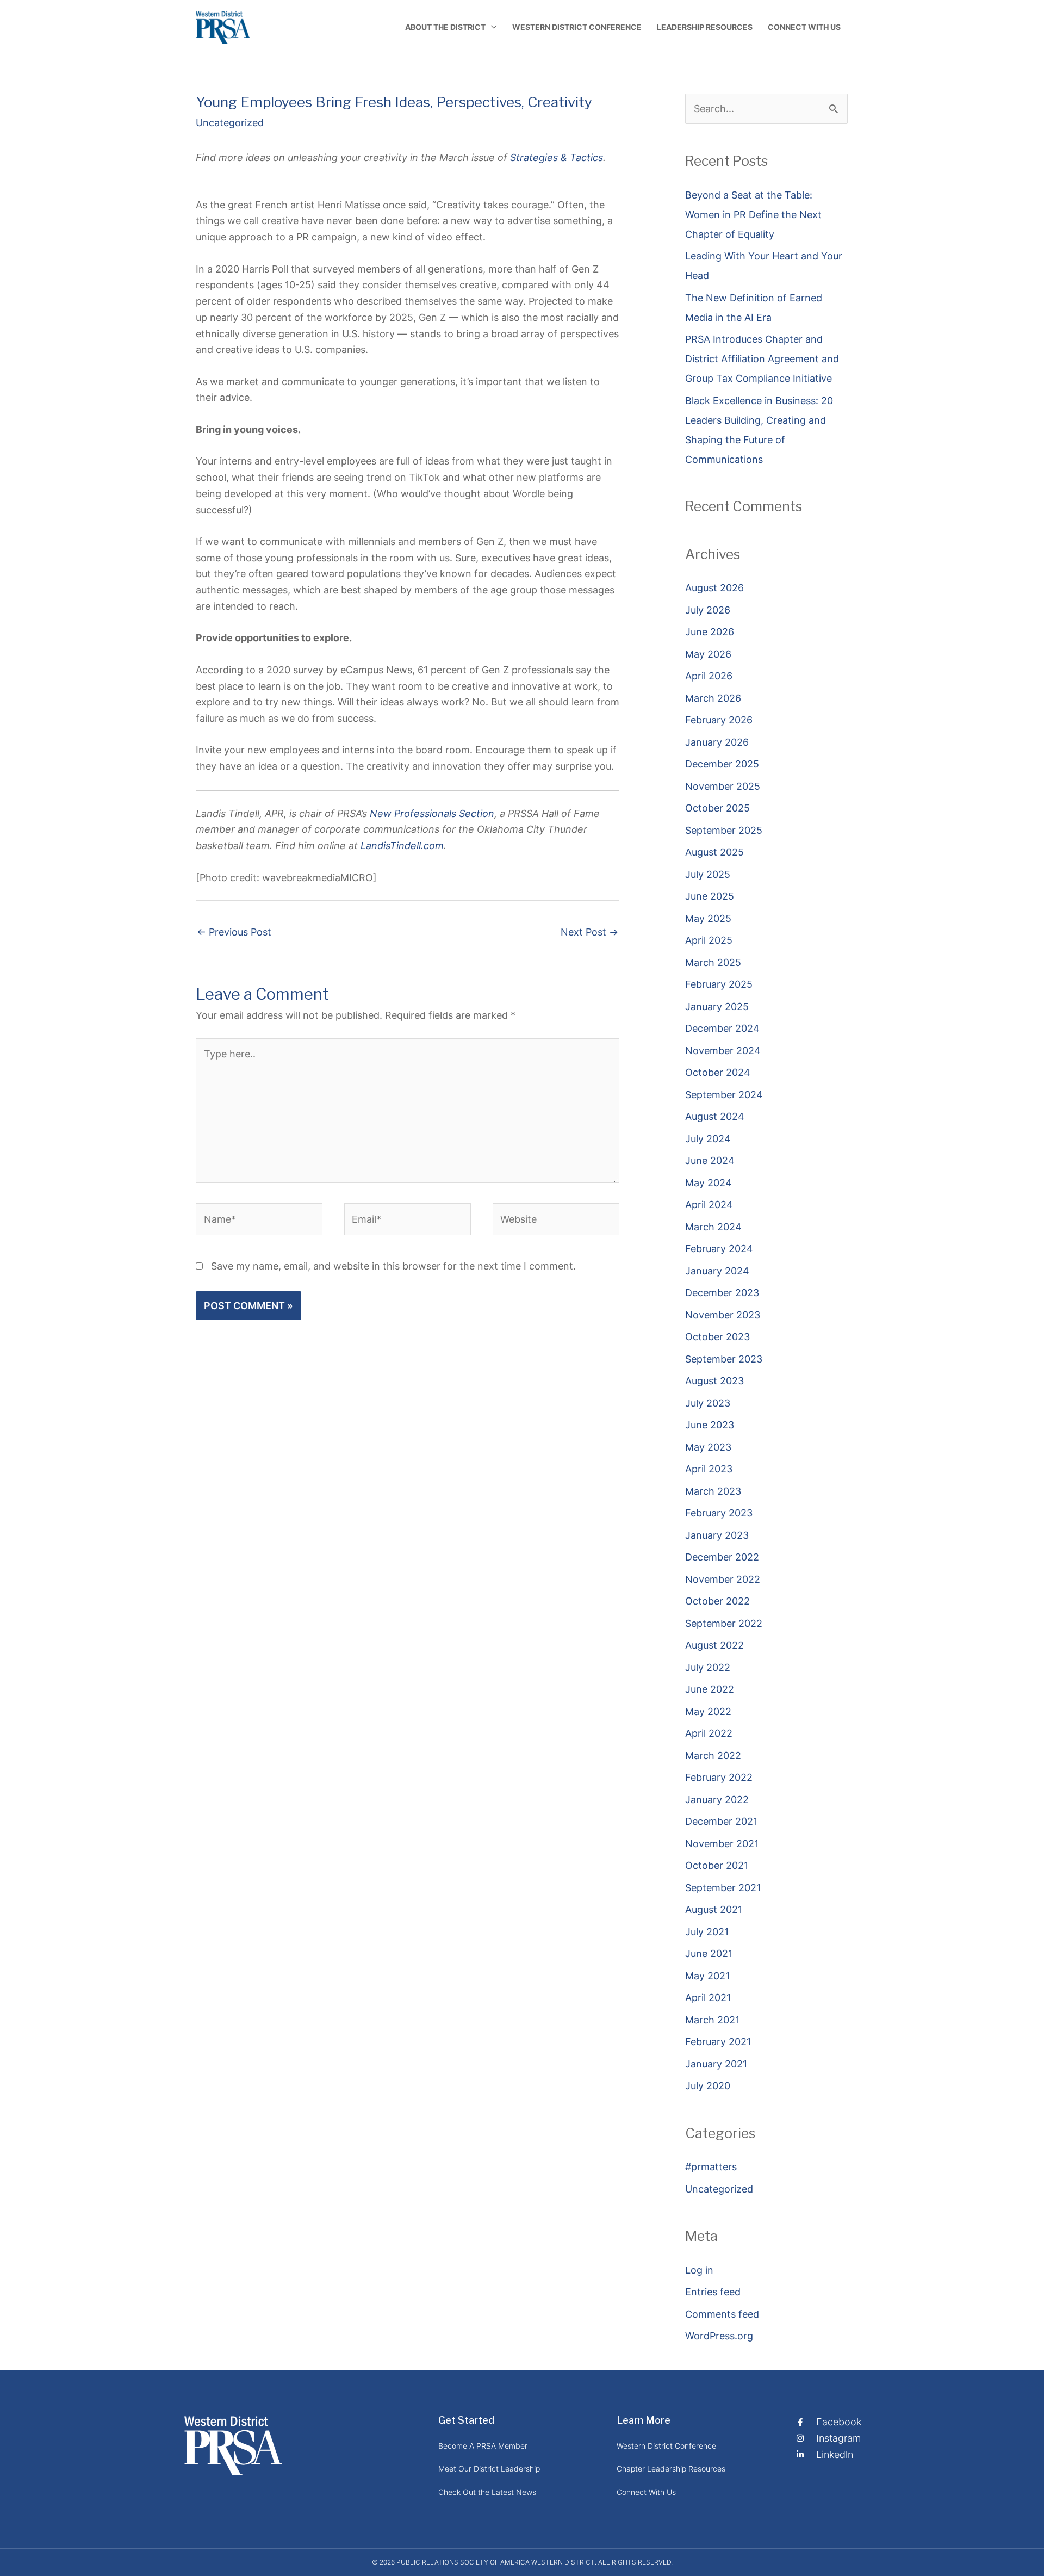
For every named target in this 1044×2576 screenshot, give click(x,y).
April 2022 (709, 1733)
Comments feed (722, 2314)
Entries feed (713, 2292)
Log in (699, 2270)
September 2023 (724, 1359)
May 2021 (707, 1976)
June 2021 (709, 1953)
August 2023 (714, 1381)
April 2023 (709, 1469)
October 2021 (717, 1865)
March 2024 (713, 1227)
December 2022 (722, 1557)
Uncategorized (230, 123)
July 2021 (707, 1932)
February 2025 (719, 984)
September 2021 (723, 1888)
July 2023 (708, 1403)
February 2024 (719, 1249)
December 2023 (722, 1293)
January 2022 (717, 1800)
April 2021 (708, 1998)
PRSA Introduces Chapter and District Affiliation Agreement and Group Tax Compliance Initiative (762, 359)
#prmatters (711, 2167)
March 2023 (713, 1491)
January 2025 (717, 1007)
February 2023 (719, 1513)
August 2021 (714, 1909)
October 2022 (717, 1601)
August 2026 (714, 588)
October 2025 (717, 808)
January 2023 (717, 1535)
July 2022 (708, 1667)
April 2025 (709, 940)
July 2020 (708, 2086)
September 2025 (724, 830)
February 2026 (719, 720)
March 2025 (713, 962)
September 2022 (724, 1623)
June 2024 (710, 1160)
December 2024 (722, 1028)
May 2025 (708, 918)
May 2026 (708, 654)
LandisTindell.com (402, 846)
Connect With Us (804, 27)
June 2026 (710, 632)
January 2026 (717, 742)
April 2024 (709, 1205)
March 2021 (712, 2020)
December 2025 (722, 764)
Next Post (589, 932)
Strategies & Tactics (557, 157)
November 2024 (723, 1051)
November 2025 (723, 786)
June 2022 (710, 1689)
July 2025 (708, 874)
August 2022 (714, 1645)
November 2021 (722, 1844)
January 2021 (716, 2064)
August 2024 (715, 1116)
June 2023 (710, 1425)
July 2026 (708, 610)
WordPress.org (719, 2336)
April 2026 (709, 676)
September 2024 (724, 1095)
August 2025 (714, 852)
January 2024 (717, 1271)
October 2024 (718, 1072)
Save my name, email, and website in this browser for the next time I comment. (393, 1266)
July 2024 (708, 1139)
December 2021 (721, 1821)
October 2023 (717, 1337)
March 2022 (713, 1755)
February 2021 (718, 2042)
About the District (445, 27)
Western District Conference (577, 27)
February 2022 (719, 1777)
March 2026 (713, 698)
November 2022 (723, 1579)
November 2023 (723, 1315)
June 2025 (710, 896)
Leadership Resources (705, 27)
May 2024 (709, 1183)
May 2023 (708, 1447)
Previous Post (234, 932)
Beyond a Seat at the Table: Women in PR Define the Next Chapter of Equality (753, 215)
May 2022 (708, 1711)
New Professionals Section (432, 813)
